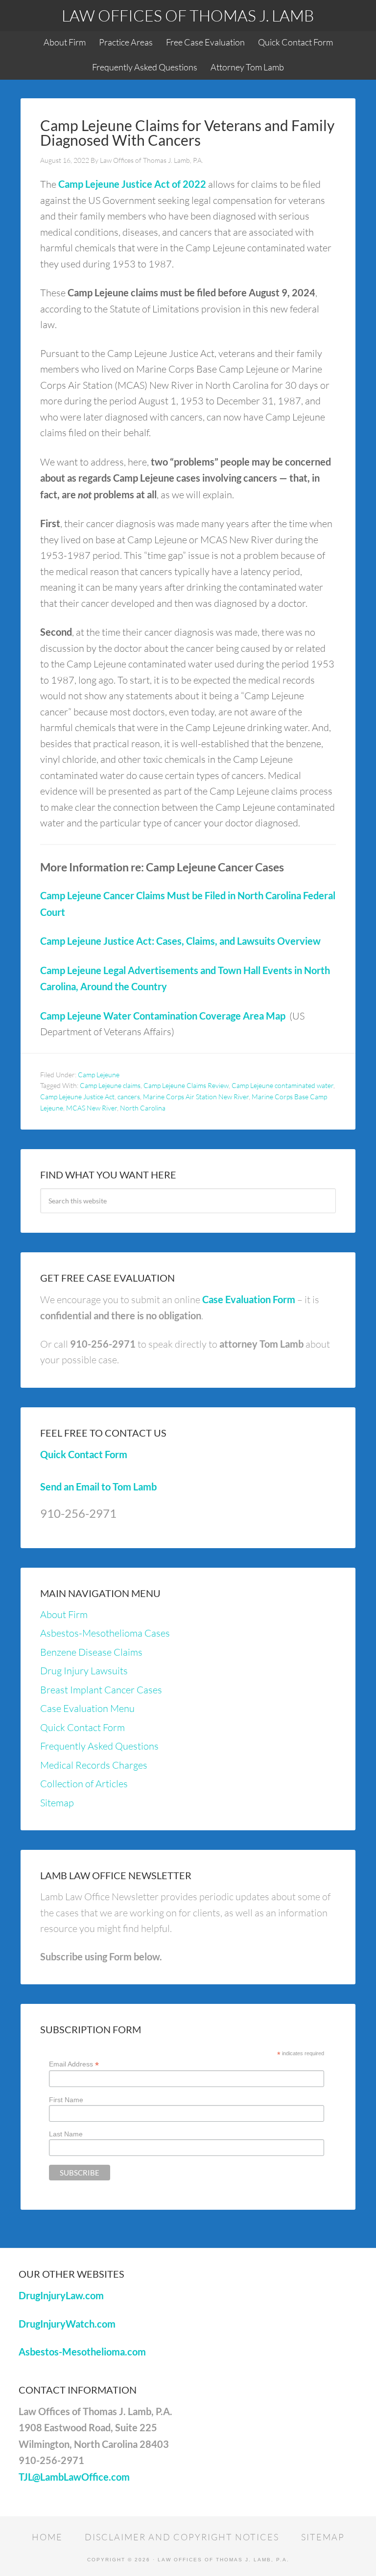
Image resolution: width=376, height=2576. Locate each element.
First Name (66, 2100)
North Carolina (143, 1108)
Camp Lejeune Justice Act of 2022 (132, 184)
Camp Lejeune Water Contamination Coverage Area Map (163, 1016)
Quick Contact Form (84, 1454)
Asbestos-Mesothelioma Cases (105, 1633)
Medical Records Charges (94, 1765)
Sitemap (57, 1803)
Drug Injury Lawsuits (84, 1671)
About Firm (64, 1614)
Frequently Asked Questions (99, 1746)
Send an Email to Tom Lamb (98, 1487)
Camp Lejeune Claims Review (186, 1085)
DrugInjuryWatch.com (67, 2324)
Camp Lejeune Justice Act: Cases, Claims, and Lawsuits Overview (180, 941)
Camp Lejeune (99, 1075)
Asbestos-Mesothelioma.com (82, 2352)
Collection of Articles (84, 1784)
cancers (129, 1097)
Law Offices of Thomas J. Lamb (188, 15)
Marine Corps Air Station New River (196, 1097)
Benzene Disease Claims (91, 1652)
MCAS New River (92, 1108)
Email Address (74, 2064)
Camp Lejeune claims (110, 1085)
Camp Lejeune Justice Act (77, 1097)
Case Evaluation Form (249, 1299)
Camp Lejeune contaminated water (282, 1085)
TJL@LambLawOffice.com (74, 2477)
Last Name (66, 2134)
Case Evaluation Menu (87, 1708)
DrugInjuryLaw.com (61, 2295)
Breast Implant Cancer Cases (101, 1690)
